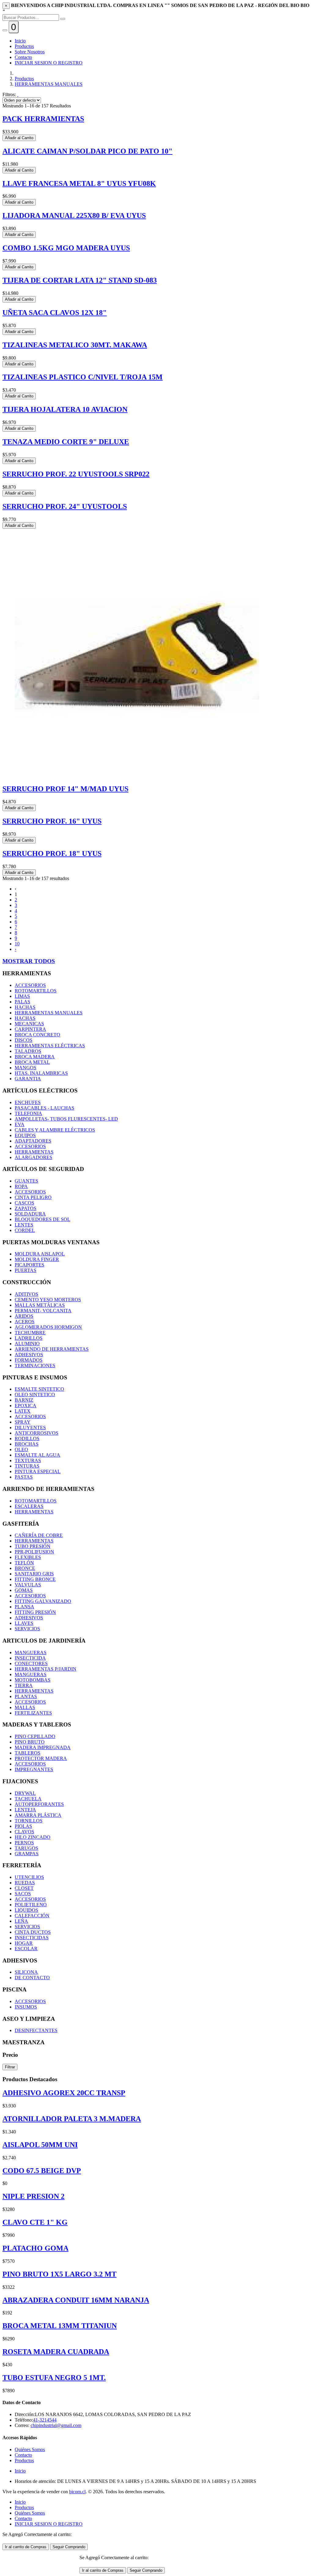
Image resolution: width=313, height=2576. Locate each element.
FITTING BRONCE (35, 1579)
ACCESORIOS (30, 985)
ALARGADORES (33, 1157)
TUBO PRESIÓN (33, 1546)
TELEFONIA (28, 1113)
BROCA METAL (32, 1062)
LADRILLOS (29, 1338)
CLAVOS (24, 1832)
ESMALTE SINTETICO (39, 1389)
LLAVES (24, 1623)
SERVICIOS (27, 1629)
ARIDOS (24, 1316)
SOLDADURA (30, 1214)
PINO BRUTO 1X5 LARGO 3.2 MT (59, 2274)
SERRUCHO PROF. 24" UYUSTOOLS (65, 506)
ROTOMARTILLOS (36, 991)
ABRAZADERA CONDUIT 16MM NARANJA (76, 2300)
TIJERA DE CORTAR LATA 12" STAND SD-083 (80, 280)
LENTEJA (25, 1810)
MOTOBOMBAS (33, 1680)
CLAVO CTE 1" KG (35, 2222)
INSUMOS (26, 2007)
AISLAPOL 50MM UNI (40, 2145)
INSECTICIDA (30, 1658)
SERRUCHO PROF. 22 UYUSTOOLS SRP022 (76, 474)
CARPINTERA (30, 1029)
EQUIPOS (25, 1135)
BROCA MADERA (35, 1057)
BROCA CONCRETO (37, 1035)
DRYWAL (25, 1793)
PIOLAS (23, 1826)
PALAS (22, 1002)
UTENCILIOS (29, 1877)
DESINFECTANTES (36, 2030)
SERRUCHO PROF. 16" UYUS (52, 821)
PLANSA (24, 1607)
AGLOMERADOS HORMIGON (48, 1327)
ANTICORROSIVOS (37, 1433)
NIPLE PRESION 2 (33, 2196)
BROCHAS (27, 1444)
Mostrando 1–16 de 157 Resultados (37, 106)
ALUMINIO (27, 1344)
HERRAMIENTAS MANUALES (49, 84)
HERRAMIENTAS (34, 1152)
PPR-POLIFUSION (34, 1552)
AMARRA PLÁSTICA (38, 1815)
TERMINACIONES (35, 1366)
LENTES (24, 1225)
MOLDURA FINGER (37, 1259)
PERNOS (24, 1843)
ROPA (21, 1186)
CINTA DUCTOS (33, 1932)
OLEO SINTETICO (35, 1395)
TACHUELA (28, 1799)
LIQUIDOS (26, 1910)
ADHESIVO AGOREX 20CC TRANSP (64, 2093)
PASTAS (24, 1477)
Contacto (23, 57)
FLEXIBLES (28, 1557)
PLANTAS (26, 1696)
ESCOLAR (26, 1949)
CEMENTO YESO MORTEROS (48, 1300)
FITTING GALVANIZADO (43, 1601)
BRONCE (25, 1568)
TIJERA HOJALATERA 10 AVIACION (65, 409)
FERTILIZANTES (33, 1713)
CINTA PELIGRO (33, 1197)
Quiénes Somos (30, 2449)
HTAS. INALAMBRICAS (41, 1073)
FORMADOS (29, 1360)
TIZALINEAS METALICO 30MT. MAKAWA (75, 345)
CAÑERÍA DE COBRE (39, 1535)
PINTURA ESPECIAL (38, 1471)
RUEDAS (25, 1883)
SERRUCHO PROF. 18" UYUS (52, 853)
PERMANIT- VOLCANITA (43, 1311)
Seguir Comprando (69, 2547)
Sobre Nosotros (30, 52)
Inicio (20, 41)
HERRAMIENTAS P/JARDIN (46, 1669)
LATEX (23, 1411)
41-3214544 (45, 2420)
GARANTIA (28, 1079)
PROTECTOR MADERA (41, 1758)
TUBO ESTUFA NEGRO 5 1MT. (54, 2378)
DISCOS (24, 1040)
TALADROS (28, 1051)
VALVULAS (28, 1585)
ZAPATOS (26, 1208)
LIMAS (22, 996)
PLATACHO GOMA (35, 2248)
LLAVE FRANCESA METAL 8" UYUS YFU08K (79, 183)
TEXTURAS (28, 1460)
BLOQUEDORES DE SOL (42, 1219)
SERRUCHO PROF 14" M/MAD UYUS (65, 789)
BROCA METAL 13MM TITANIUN (60, 2326)
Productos (24, 46)
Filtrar (10, 2067)
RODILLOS (27, 1438)
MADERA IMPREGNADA (43, 1747)
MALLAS (25, 1707)
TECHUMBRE (30, 1333)
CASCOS (24, 1203)
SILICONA (26, 1972)
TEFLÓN (24, 1563)
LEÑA (21, 1921)
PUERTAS (26, 1270)
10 (17, 944)
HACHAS (25, 1007)
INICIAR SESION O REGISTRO (49, 63)
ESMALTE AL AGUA (37, 1455)
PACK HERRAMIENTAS (43, 119)
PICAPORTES (29, 1265)
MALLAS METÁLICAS (40, 1305)
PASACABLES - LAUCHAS (44, 1108)
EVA (20, 1124)
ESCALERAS (29, 1506)
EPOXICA (26, 1406)
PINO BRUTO (30, 1742)
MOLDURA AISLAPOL (40, 1254)
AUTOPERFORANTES (39, 1804)
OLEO (21, 1449)
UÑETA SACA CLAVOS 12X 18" (55, 313)
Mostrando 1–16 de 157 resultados (36, 878)
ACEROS (25, 1322)
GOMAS (24, 1590)
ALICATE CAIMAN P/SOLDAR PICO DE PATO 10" (87, 151)
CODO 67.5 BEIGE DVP (42, 2171)
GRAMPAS (27, 1854)
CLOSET (24, 1888)
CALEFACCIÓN (32, 1916)
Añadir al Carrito (19, 138)
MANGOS (26, 1068)
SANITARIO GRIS (34, 1574)
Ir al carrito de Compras (26, 2547)
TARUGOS (26, 1848)
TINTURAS (27, 1466)
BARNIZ (24, 1400)
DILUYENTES (30, 1427)
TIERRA (24, 1685)
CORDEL (25, 1230)
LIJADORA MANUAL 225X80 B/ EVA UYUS (74, 216)
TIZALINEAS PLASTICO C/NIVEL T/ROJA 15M (83, 377)
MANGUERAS (31, 1652)
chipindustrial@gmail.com (56, 2425)
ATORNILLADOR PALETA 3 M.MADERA (72, 2119)
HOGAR (24, 1943)
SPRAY (23, 1422)
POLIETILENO (31, 1905)
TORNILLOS (29, 1821)
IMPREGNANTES (34, 1769)
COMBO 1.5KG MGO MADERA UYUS (66, 248)
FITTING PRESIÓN (35, 1612)
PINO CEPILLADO (35, 1736)
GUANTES (26, 1181)
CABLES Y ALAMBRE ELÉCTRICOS (55, 1130)
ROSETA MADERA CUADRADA (56, 2352)
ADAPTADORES (33, 1141)
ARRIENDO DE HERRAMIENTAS (52, 1349)
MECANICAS (29, 1024)
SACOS (23, 1894)
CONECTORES (31, 1663)
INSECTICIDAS (32, 1938)
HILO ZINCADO (33, 1837)
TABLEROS (28, 1753)
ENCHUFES (28, 1102)
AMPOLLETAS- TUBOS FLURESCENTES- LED (66, 1119)
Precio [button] (10, 2055)
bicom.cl (77, 2492)
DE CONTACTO (32, 1978)
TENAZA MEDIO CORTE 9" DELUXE (66, 442)
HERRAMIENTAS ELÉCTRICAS (50, 1046)
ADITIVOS (26, 1294)
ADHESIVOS (29, 1355)
